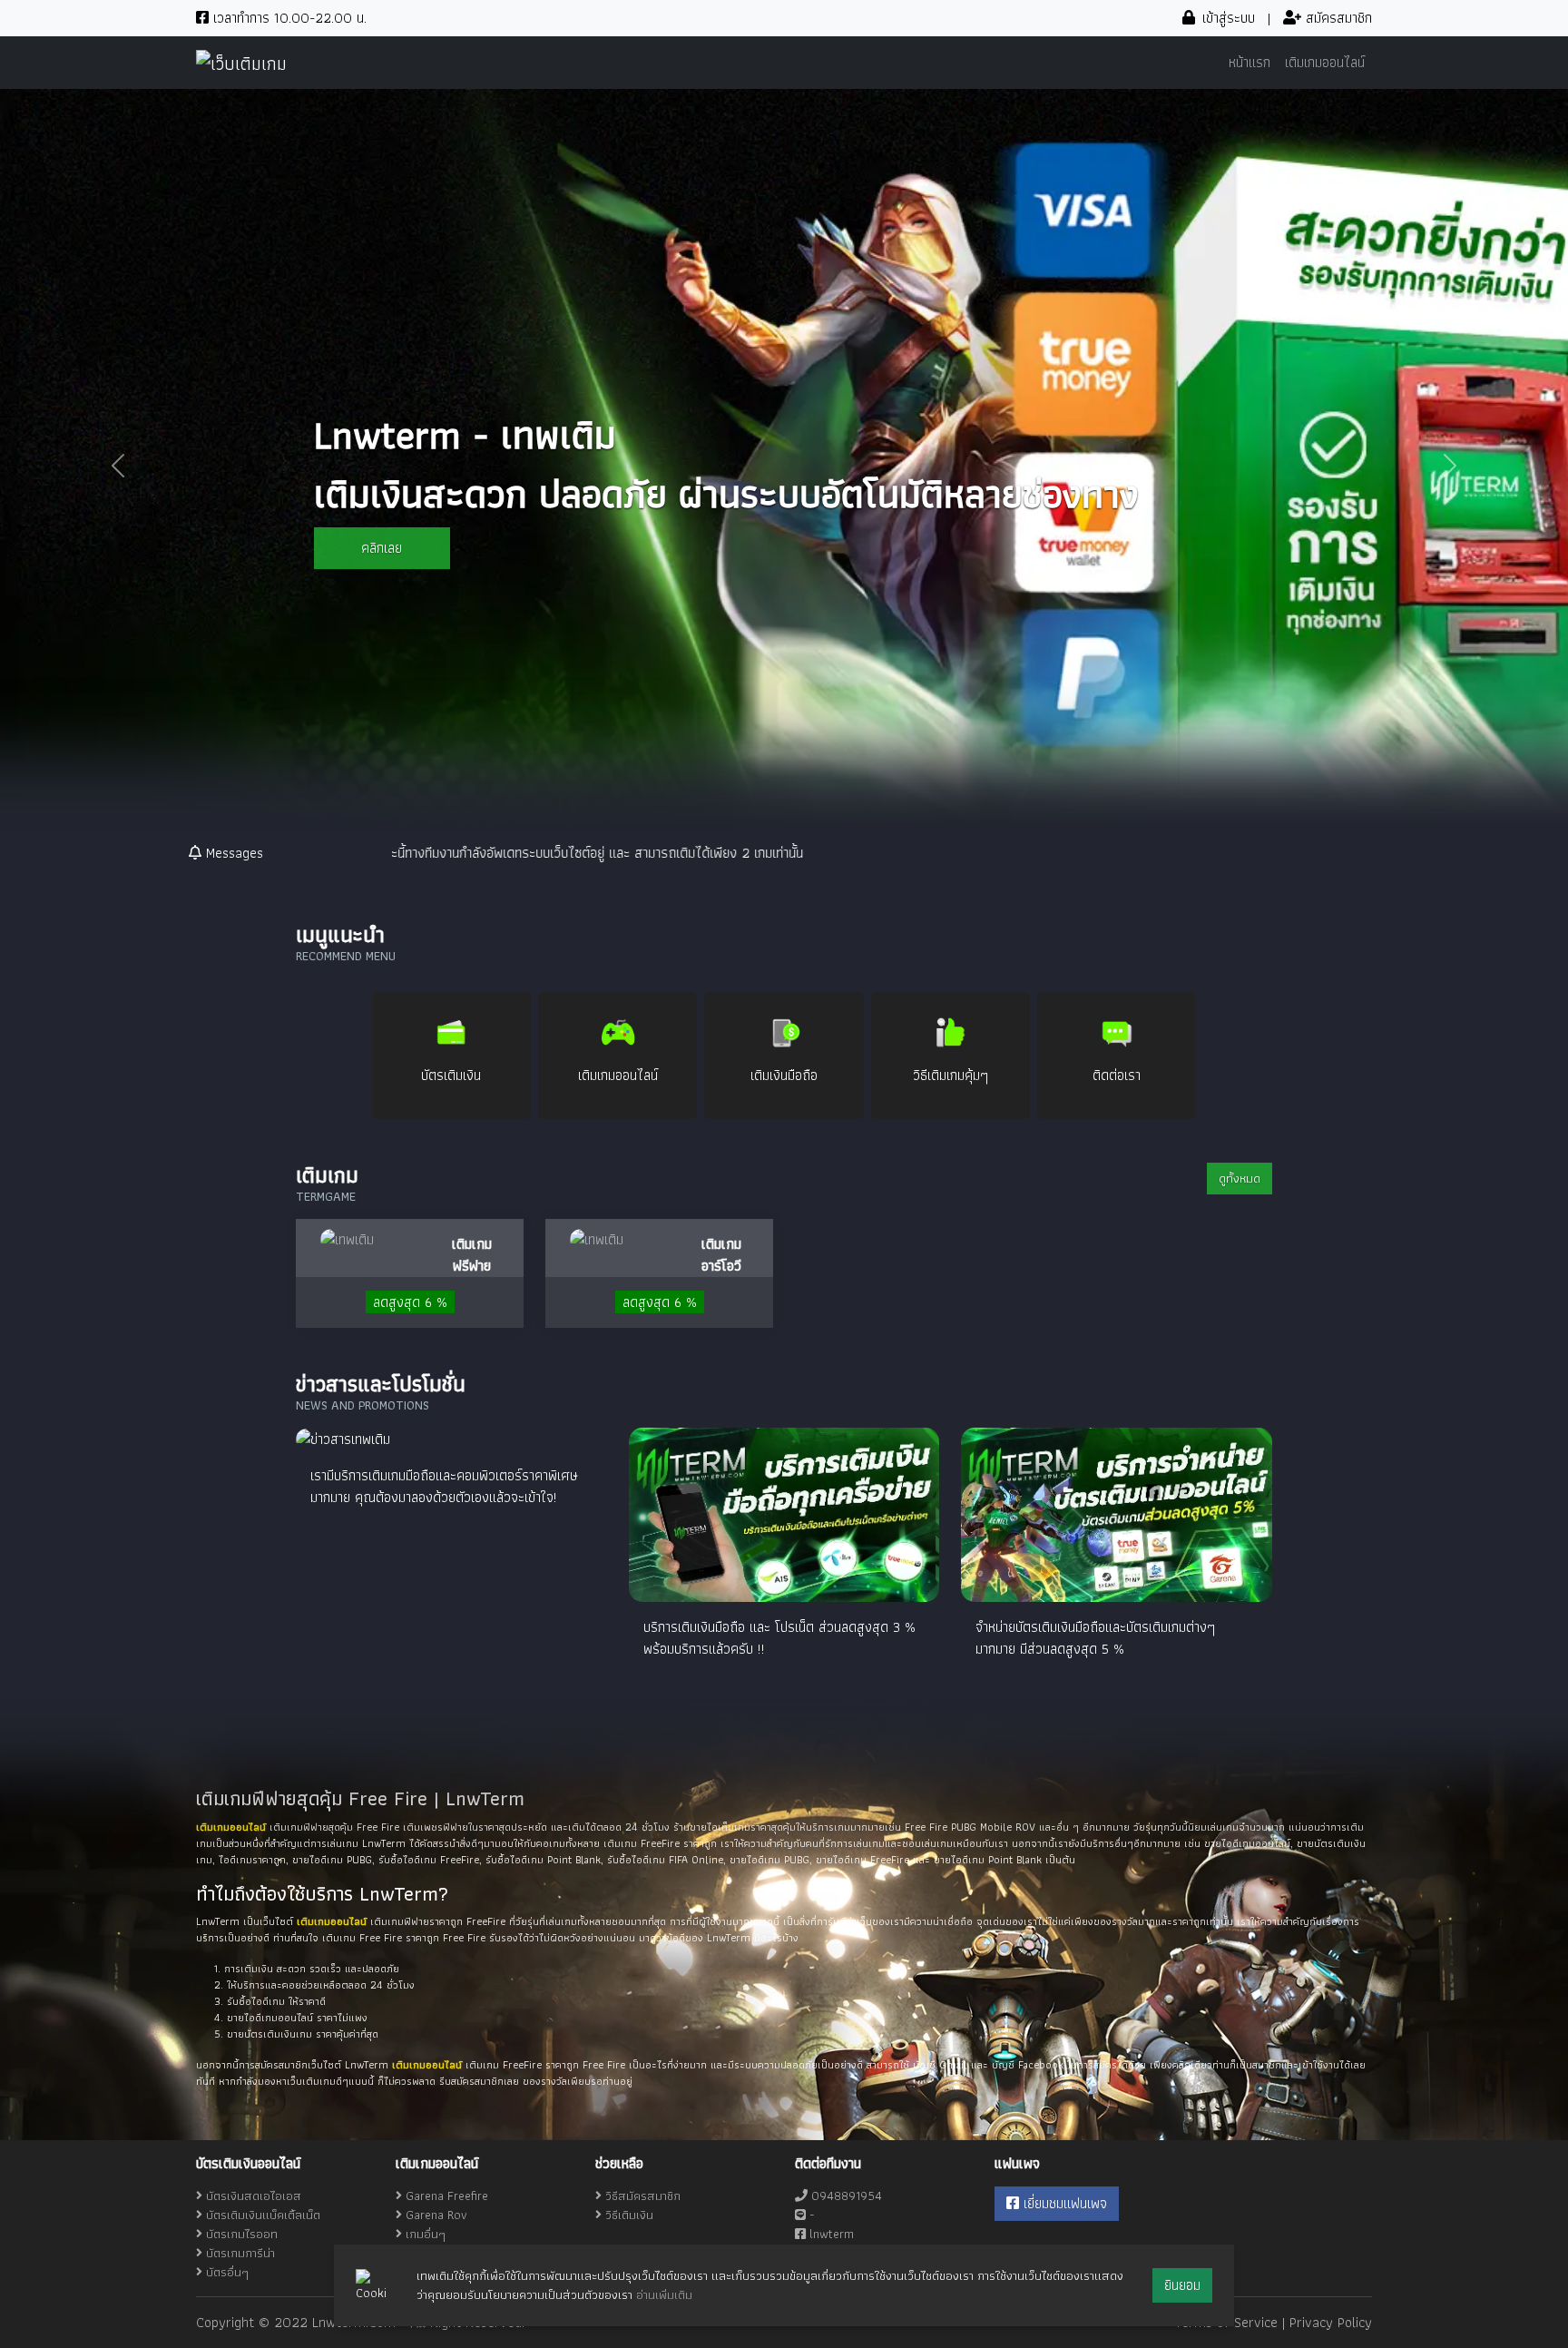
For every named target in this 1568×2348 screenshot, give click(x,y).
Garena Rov (436, 2215)
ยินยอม (1182, 2285)
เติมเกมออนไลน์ (1325, 62)
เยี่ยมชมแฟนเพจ (1063, 2203)
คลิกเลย (382, 548)
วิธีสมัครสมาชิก (641, 2196)
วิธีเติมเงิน (627, 2215)
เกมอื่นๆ (426, 2234)
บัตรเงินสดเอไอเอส (254, 2196)
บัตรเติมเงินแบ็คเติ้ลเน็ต (263, 2215)
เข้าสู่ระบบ (1226, 18)
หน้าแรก (1249, 62)
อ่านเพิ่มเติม (664, 2294)
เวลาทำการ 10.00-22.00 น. (288, 18)
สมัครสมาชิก (1337, 18)
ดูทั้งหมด (1240, 1178)
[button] (118, 465)
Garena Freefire (447, 2196)
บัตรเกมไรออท (242, 2234)
